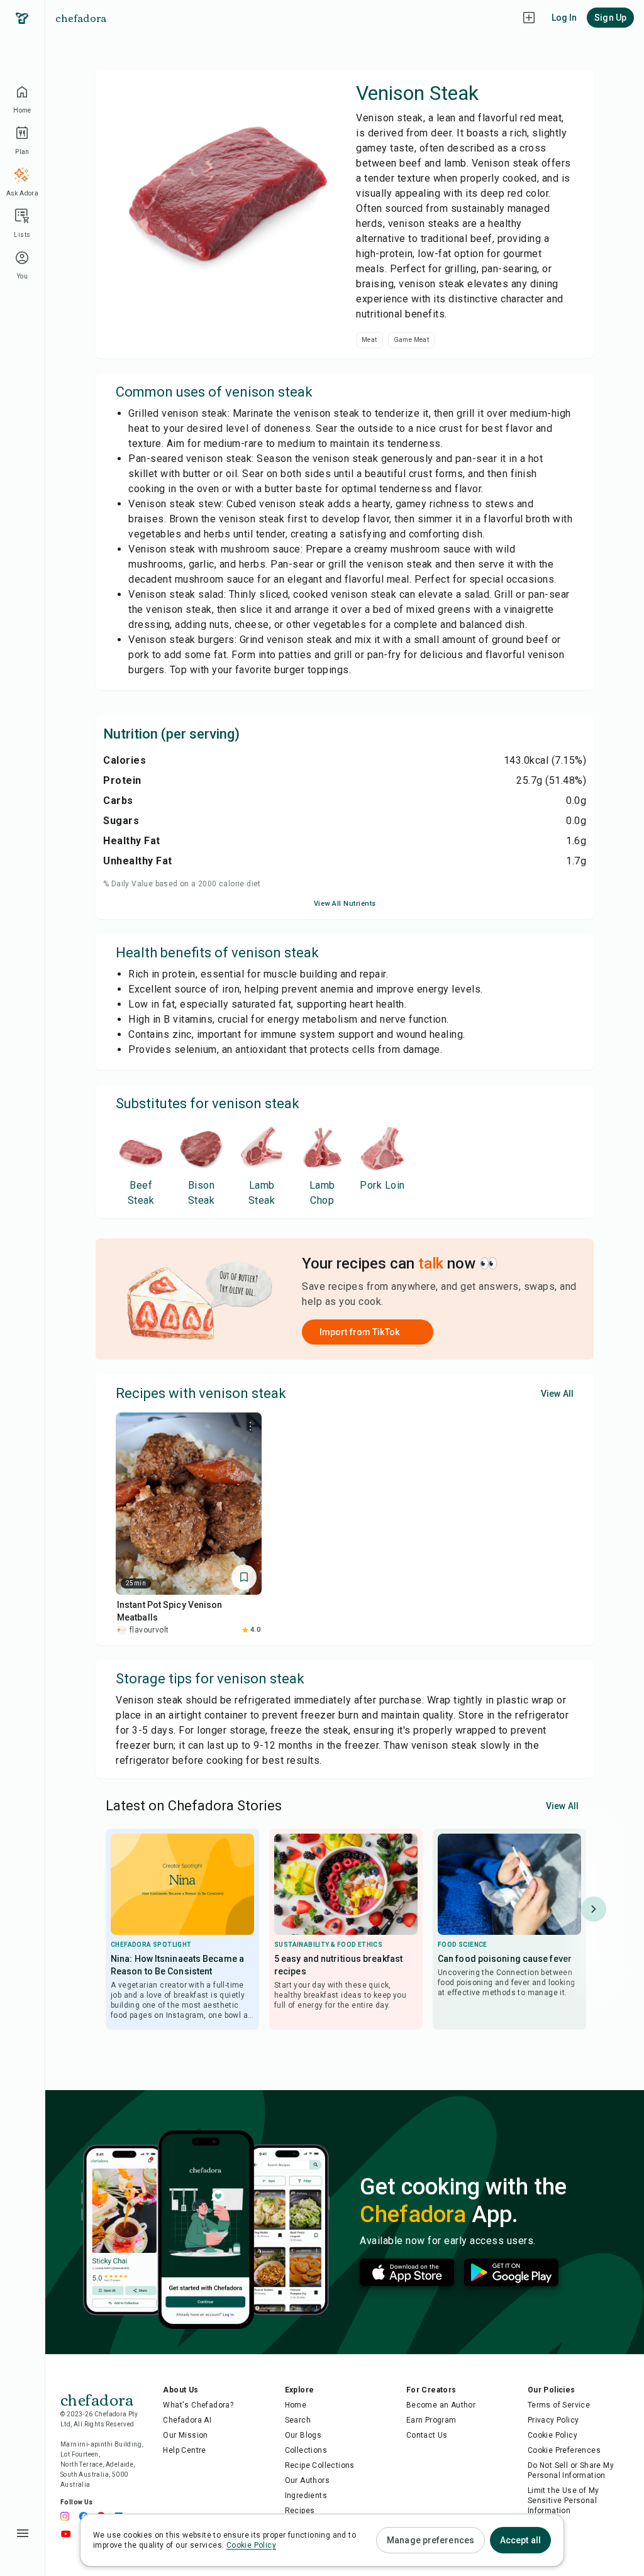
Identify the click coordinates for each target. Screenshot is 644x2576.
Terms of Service (559, 2405)
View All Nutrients (345, 904)
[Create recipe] (529, 18)
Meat (369, 340)
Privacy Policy (553, 2420)
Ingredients (306, 2496)
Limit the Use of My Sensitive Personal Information (563, 2501)
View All (557, 1394)
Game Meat (412, 340)
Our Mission (185, 2435)
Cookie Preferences (564, 2450)
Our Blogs (303, 2435)
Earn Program (431, 2420)
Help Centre (184, 2450)
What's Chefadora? (198, 2405)
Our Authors (307, 2480)
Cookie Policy (552, 2435)
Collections (306, 2450)
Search (298, 2420)
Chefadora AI (187, 2420)
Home (296, 2405)
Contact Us (427, 2435)
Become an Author (441, 2405)
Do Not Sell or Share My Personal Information (571, 2470)
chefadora (81, 18)
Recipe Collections (320, 2465)
